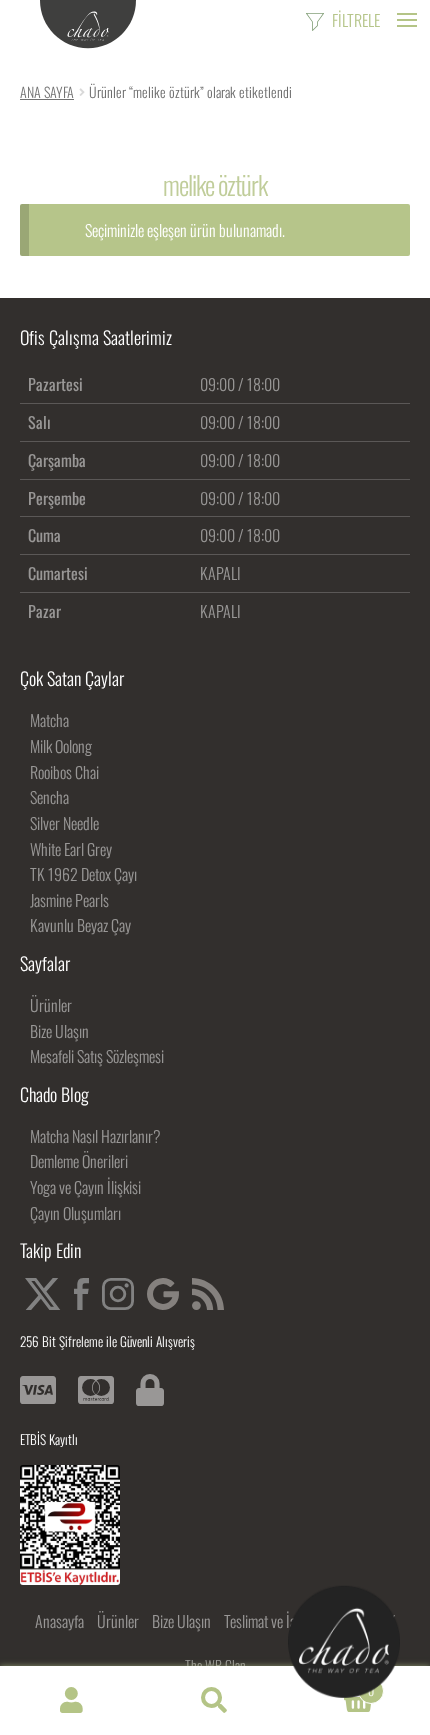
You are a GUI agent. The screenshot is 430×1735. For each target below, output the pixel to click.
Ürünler (51, 1005)
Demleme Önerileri (79, 1161)
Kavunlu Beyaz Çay (80, 925)
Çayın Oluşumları (75, 1213)
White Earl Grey (71, 849)
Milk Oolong (61, 746)
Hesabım (71, 1701)
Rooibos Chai (64, 772)
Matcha (49, 720)
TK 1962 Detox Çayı (83, 874)
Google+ (163, 1294)
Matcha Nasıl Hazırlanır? (95, 1136)
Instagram (118, 1294)
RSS (208, 1294)
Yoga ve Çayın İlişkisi (85, 1187)
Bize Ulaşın (59, 1031)
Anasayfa (59, 1621)
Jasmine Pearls (69, 900)
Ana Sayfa (47, 91)
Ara (214, 1701)
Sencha (49, 797)
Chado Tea (88, 25)
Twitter (43, 1294)
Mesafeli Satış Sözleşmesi (97, 1056)
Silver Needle (64, 823)
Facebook (81, 1294)
